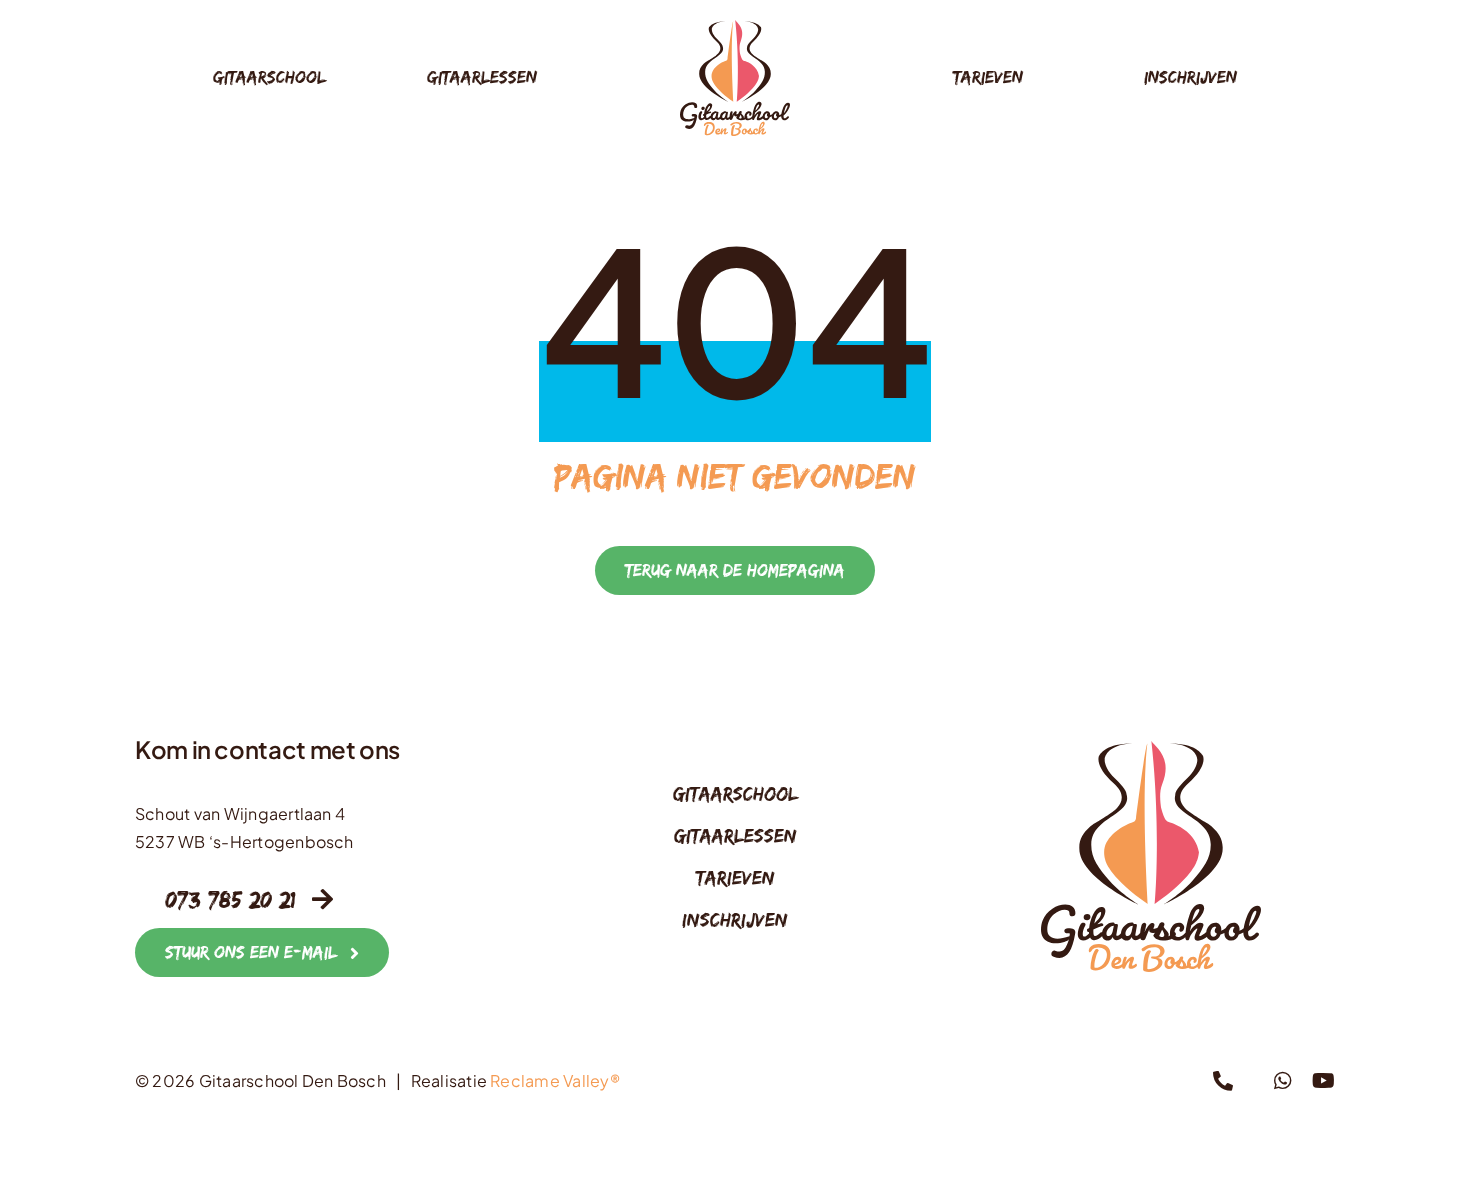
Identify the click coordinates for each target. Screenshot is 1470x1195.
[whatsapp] (1283, 1081)
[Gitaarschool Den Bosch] (735, 27)
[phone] (1223, 1081)
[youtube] (1323, 1081)
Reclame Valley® (555, 1080)
